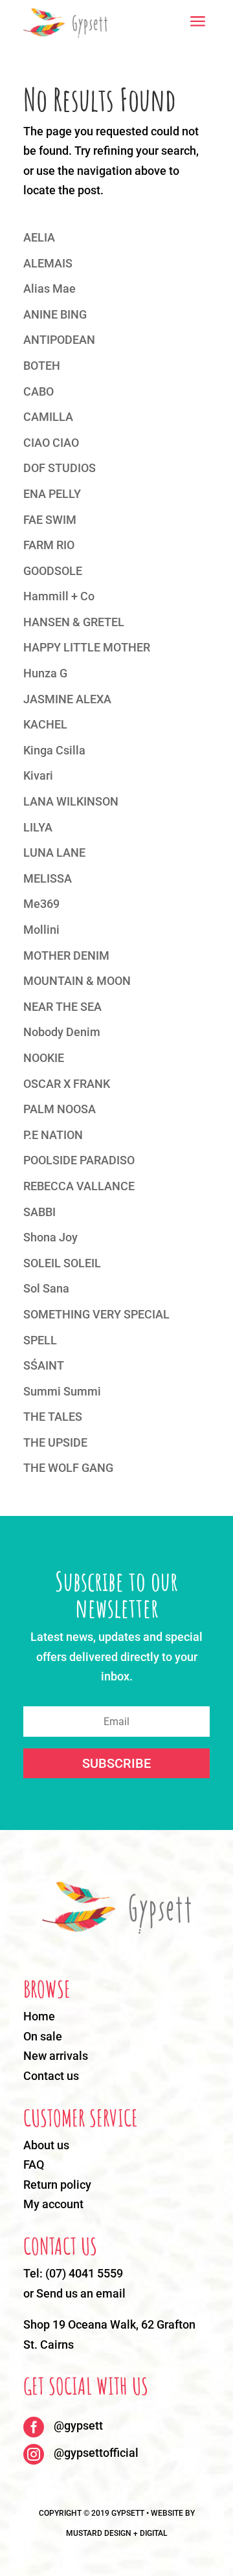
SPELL (40, 1340)
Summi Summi (62, 1391)
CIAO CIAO (51, 443)
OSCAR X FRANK (67, 1084)
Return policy (57, 2185)
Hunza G (45, 673)
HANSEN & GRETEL (74, 622)
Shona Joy (50, 1237)
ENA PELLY (52, 494)
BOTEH (42, 366)
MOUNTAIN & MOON (77, 981)
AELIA (39, 237)
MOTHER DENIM (66, 955)
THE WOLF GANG (68, 1468)
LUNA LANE (54, 853)
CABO (39, 391)
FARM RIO (49, 545)
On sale (43, 2036)
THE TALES (53, 1417)
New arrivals (56, 2056)
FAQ (34, 2164)
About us (46, 2145)
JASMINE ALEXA (67, 699)
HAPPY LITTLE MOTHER (87, 647)
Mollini (41, 930)
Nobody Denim (62, 1032)
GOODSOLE (53, 571)
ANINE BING (55, 314)
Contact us (51, 2076)
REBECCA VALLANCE (79, 1186)
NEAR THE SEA (62, 1007)
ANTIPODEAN (59, 340)
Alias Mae (50, 288)
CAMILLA (48, 417)
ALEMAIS (48, 263)
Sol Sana (46, 1288)
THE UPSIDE (55, 1442)
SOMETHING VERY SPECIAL (96, 1314)
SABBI (39, 1212)
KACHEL (45, 724)
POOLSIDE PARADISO (79, 1160)
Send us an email (81, 2293)
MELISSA (48, 878)
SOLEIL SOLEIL (62, 1263)
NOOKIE (44, 1058)
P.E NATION (53, 1135)
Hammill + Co (59, 596)
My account (53, 2204)
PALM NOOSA (60, 1109)
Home (39, 2016)
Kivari (38, 775)
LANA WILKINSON (71, 801)
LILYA (38, 827)
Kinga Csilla (54, 750)
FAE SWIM (50, 520)
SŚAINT (44, 1365)
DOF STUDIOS (60, 468)
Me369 (41, 904)
